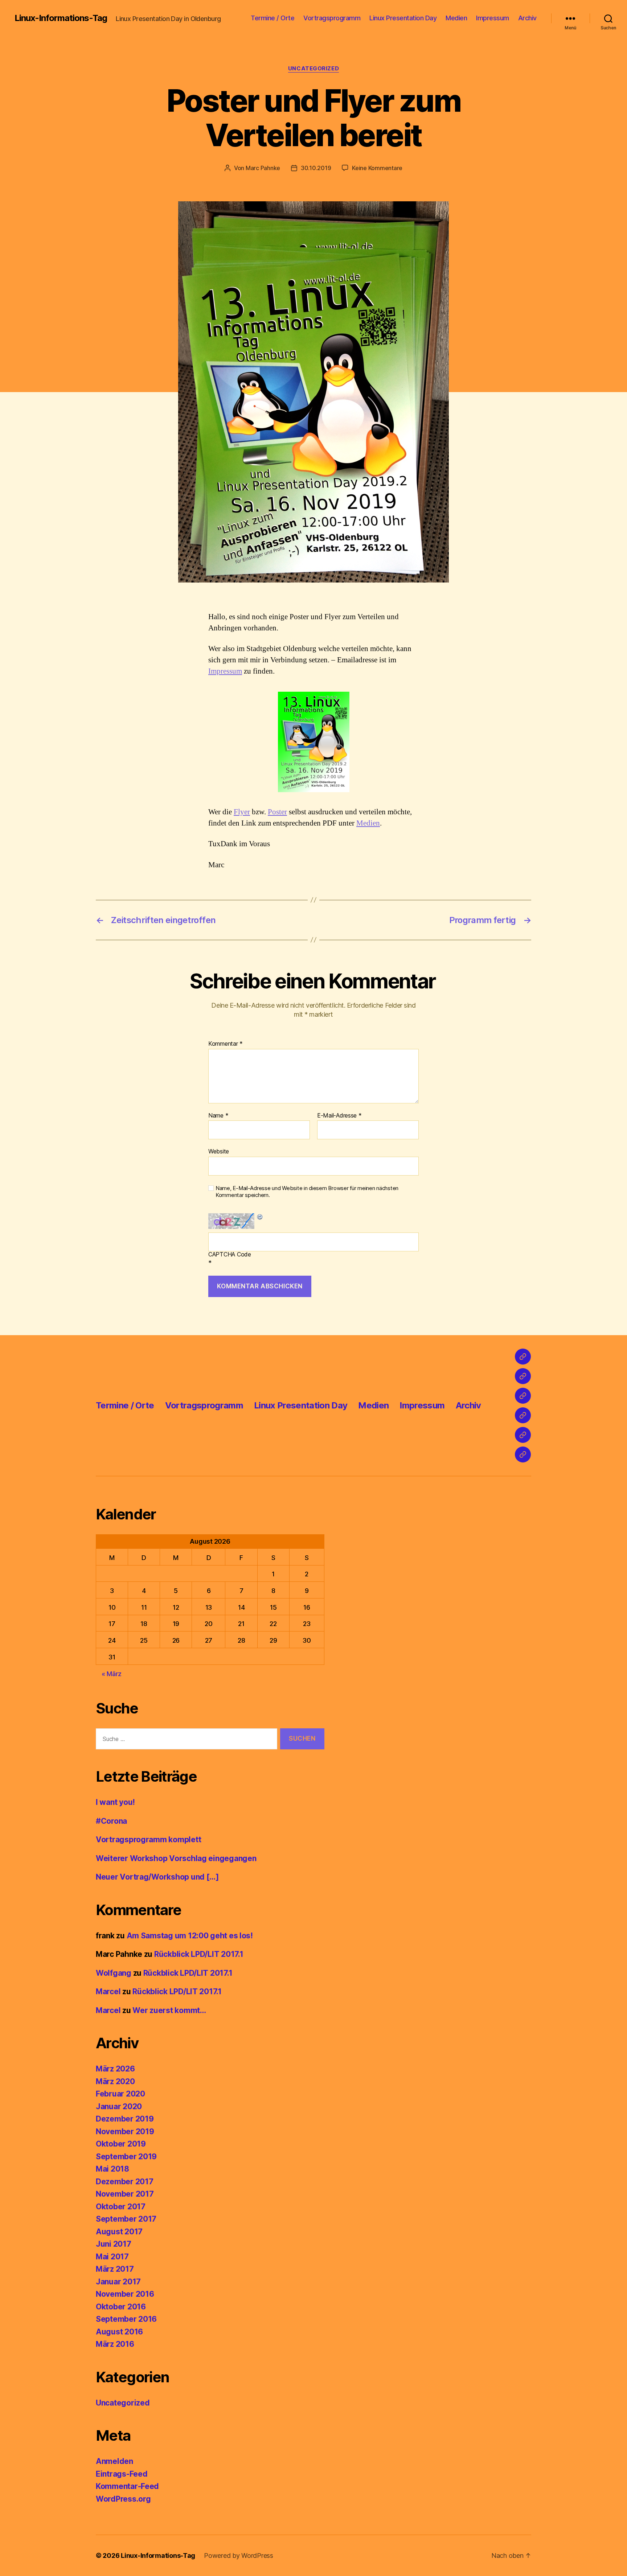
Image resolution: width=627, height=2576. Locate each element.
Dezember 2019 (125, 2119)
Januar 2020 (119, 2106)
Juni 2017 (114, 2244)
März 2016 (115, 2344)
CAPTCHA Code (230, 1255)
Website (219, 1151)
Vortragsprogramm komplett (148, 1840)
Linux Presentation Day (403, 18)
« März (112, 1674)
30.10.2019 (316, 168)
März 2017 (115, 2269)
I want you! (115, 1802)
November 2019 (125, 2131)
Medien (456, 18)
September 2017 (126, 2219)
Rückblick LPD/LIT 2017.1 (199, 1954)
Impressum (493, 18)
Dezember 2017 (125, 2182)
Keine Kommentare (377, 168)
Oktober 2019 (121, 2144)
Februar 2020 (120, 2094)
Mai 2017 (112, 2257)
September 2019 (126, 2157)
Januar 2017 (118, 2282)
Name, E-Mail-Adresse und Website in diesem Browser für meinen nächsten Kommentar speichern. (307, 1192)
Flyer (242, 812)
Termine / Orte (272, 18)
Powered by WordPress (239, 2556)
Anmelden (114, 2461)
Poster (277, 812)
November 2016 (125, 2294)
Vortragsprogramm (332, 18)
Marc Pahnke (263, 168)
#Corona (111, 1821)
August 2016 (119, 2332)
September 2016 (126, 2319)
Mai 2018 (112, 2169)
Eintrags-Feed (122, 2474)
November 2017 (125, 2194)
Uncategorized (313, 69)
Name (218, 1116)
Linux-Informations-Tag (61, 18)
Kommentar (226, 1044)
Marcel (108, 1991)
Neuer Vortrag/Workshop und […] (157, 1877)
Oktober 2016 (121, 2307)
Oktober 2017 (121, 2207)
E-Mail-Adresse (339, 1116)
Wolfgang (114, 1973)
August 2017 (119, 2232)
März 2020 (115, 2081)
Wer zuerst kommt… (169, 2010)
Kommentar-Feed (127, 2486)
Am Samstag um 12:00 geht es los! (190, 1936)
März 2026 (115, 2069)
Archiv (527, 18)
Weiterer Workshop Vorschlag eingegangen (176, 1858)
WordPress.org (123, 2499)
